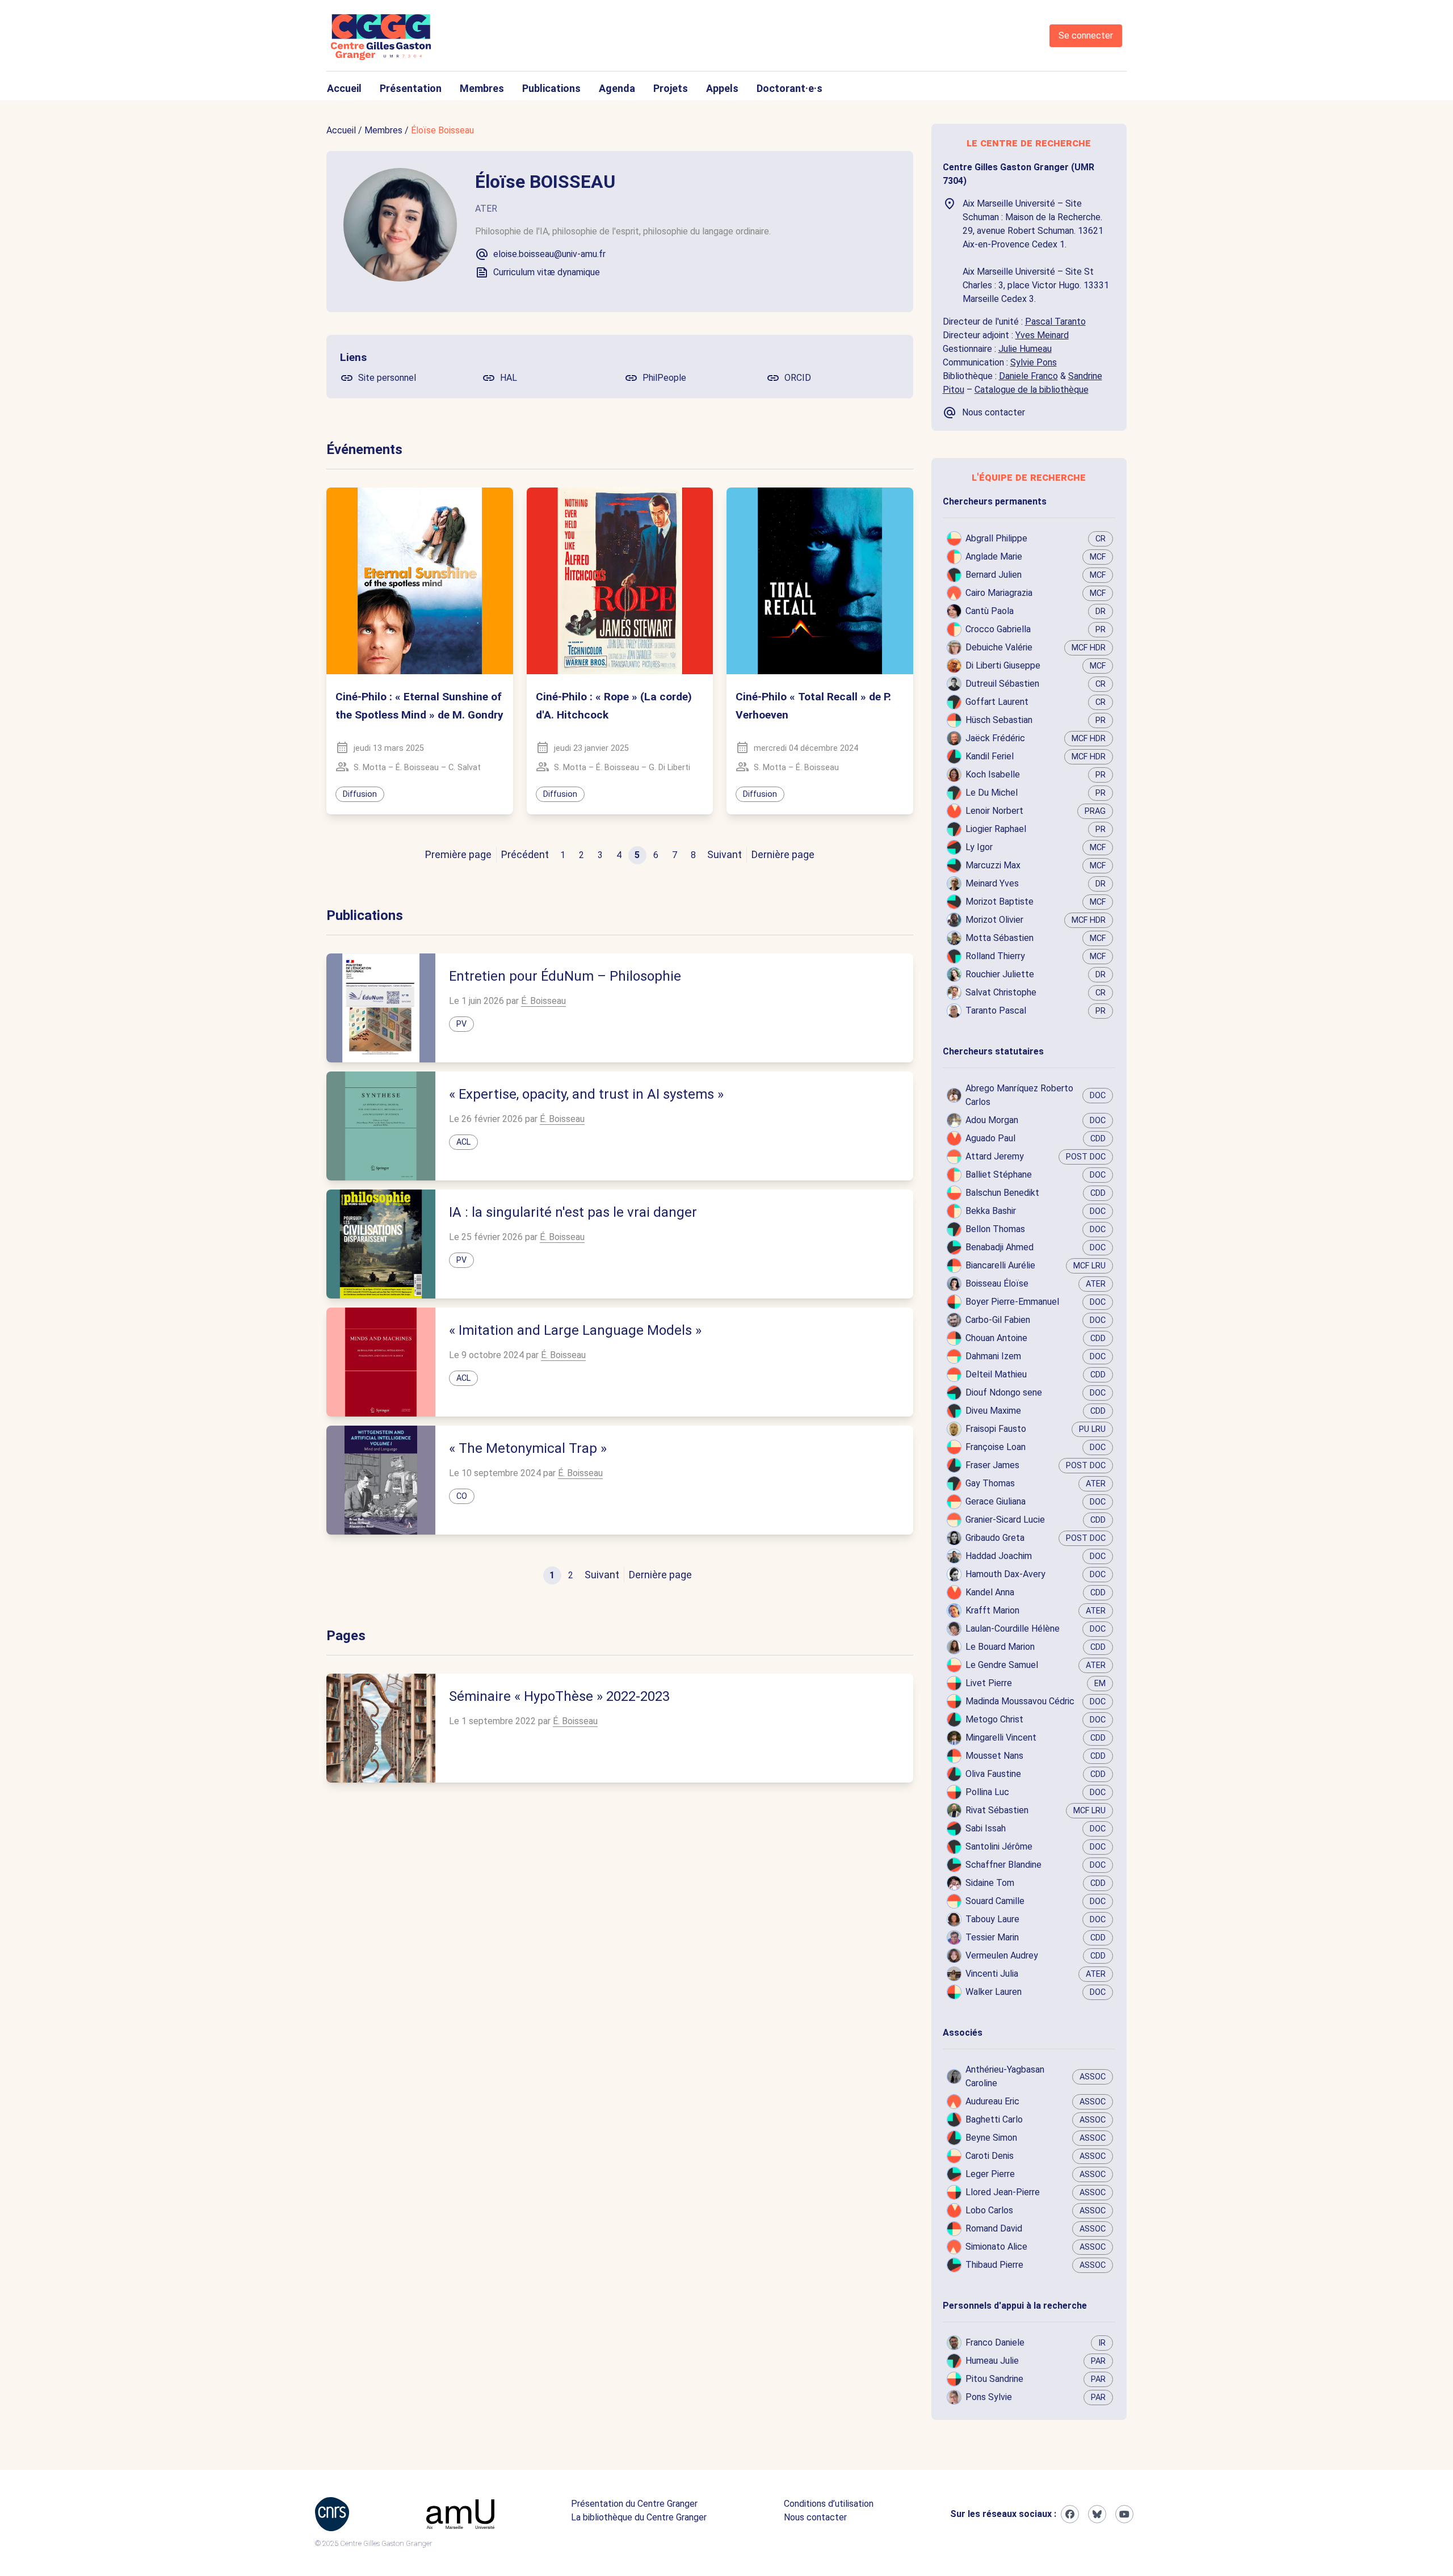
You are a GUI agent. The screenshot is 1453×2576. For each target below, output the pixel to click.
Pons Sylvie (989, 2397)
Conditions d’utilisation (829, 2504)
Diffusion (360, 794)
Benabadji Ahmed (1000, 1247)
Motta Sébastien (1000, 938)
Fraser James (992, 1465)
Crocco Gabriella (998, 629)
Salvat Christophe (1001, 992)
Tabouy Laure (992, 1919)
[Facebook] (1070, 2514)
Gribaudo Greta (995, 1538)
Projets (671, 88)
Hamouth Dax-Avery (1005, 1574)
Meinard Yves (992, 883)
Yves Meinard (1042, 335)
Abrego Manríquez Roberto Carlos (1019, 1095)
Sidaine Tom (990, 1883)
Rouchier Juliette (1000, 974)
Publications (551, 88)
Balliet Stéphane (999, 1174)
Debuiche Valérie (999, 647)
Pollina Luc (987, 1792)
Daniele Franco (1028, 376)
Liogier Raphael (996, 829)
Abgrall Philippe (996, 538)
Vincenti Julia (992, 1974)
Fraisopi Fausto (996, 1429)
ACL (463, 1142)
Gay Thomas (990, 1483)
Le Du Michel (992, 793)
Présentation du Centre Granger (634, 2504)
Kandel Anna (990, 1592)
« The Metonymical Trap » (528, 1448)
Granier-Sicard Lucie (1005, 1520)
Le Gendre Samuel (1002, 1665)
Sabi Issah (986, 1828)
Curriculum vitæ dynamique (547, 272)
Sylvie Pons (1034, 362)
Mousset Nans (994, 1756)
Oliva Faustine (993, 1774)
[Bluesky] (1097, 2514)
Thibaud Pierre (994, 2265)
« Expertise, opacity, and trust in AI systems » (586, 1094)
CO (462, 1496)
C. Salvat (465, 768)
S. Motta (370, 768)
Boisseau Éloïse (997, 1283)
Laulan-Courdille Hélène (1013, 1629)
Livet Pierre (989, 1683)
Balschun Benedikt (1002, 1193)
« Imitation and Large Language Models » (575, 1330)
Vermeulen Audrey (1002, 1955)
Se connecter (1086, 35)
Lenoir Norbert (994, 811)
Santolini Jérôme (999, 1846)
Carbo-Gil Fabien (998, 1320)
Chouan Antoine (996, 1338)
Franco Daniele (995, 2342)
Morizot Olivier (994, 920)
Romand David (994, 2228)
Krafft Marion (992, 1610)
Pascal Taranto (1055, 322)
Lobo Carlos (989, 2210)
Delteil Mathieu (996, 1374)
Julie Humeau (1025, 349)
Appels (722, 88)
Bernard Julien (994, 575)
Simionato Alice (996, 2247)
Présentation (411, 88)
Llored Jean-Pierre (1003, 2192)
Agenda (617, 88)
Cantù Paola (990, 611)
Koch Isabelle (993, 774)
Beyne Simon (991, 2138)
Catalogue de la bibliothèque (1032, 390)
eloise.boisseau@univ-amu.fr (549, 254)
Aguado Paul (990, 1138)
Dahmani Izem (993, 1356)
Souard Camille (995, 1901)
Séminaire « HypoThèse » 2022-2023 (559, 1696)
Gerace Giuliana (996, 1501)
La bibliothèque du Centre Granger (639, 2517)
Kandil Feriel (990, 756)
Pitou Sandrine (994, 2379)
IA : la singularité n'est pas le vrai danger (573, 1212)
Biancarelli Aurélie (1000, 1265)
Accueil (344, 88)
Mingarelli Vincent (1001, 1737)
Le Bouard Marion (1000, 1647)
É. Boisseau (417, 768)
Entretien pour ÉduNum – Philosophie (565, 976)
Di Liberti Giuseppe (1003, 665)
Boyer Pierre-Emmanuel (1012, 1302)
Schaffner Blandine (1003, 1865)
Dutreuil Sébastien (1002, 684)
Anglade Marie (994, 556)
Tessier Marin (992, 1937)
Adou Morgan (992, 1120)
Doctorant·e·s (790, 88)
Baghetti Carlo (994, 2119)
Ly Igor (979, 847)
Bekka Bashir (991, 1211)
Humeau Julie (992, 2361)
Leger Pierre (990, 2174)
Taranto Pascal (996, 1010)
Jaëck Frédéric (995, 738)
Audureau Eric (992, 2101)
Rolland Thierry (995, 956)
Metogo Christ (994, 1719)
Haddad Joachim (999, 1556)
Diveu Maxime (993, 1411)
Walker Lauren (994, 1992)
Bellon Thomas (995, 1229)
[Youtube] (1124, 2514)
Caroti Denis (990, 2156)
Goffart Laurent (997, 702)
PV (461, 1024)
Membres (482, 88)
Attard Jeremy (995, 1156)
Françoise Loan (996, 1447)
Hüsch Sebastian (999, 720)
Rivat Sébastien (997, 1810)
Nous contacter (815, 2517)
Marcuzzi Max (993, 865)
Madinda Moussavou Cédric (1020, 1701)
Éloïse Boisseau (442, 130)
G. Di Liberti (669, 768)
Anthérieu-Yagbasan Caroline (1005, 2076)
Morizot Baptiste (1000, 902)
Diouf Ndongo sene (1004, 1392)
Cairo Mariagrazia (999, 593)
